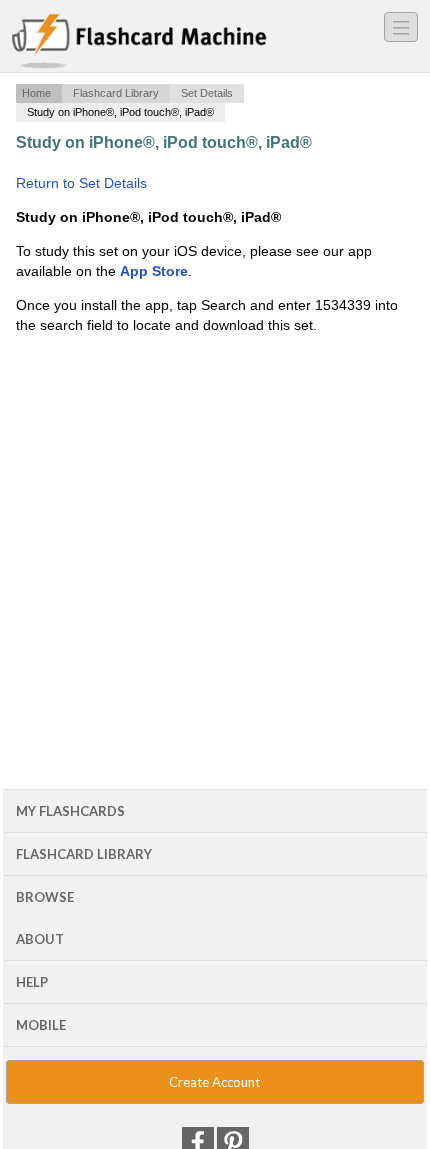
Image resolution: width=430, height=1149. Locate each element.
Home (36, 93)
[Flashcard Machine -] (139, 42)
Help (32, 982)
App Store (154, 271)
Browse (45, 897)
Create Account (214, 1082)
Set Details (207, 93)
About (40, 939)
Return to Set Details (81, 183)
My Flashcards (70, 811)
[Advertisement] (215, 499)
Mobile (41, 1025)
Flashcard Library (116, 93)
